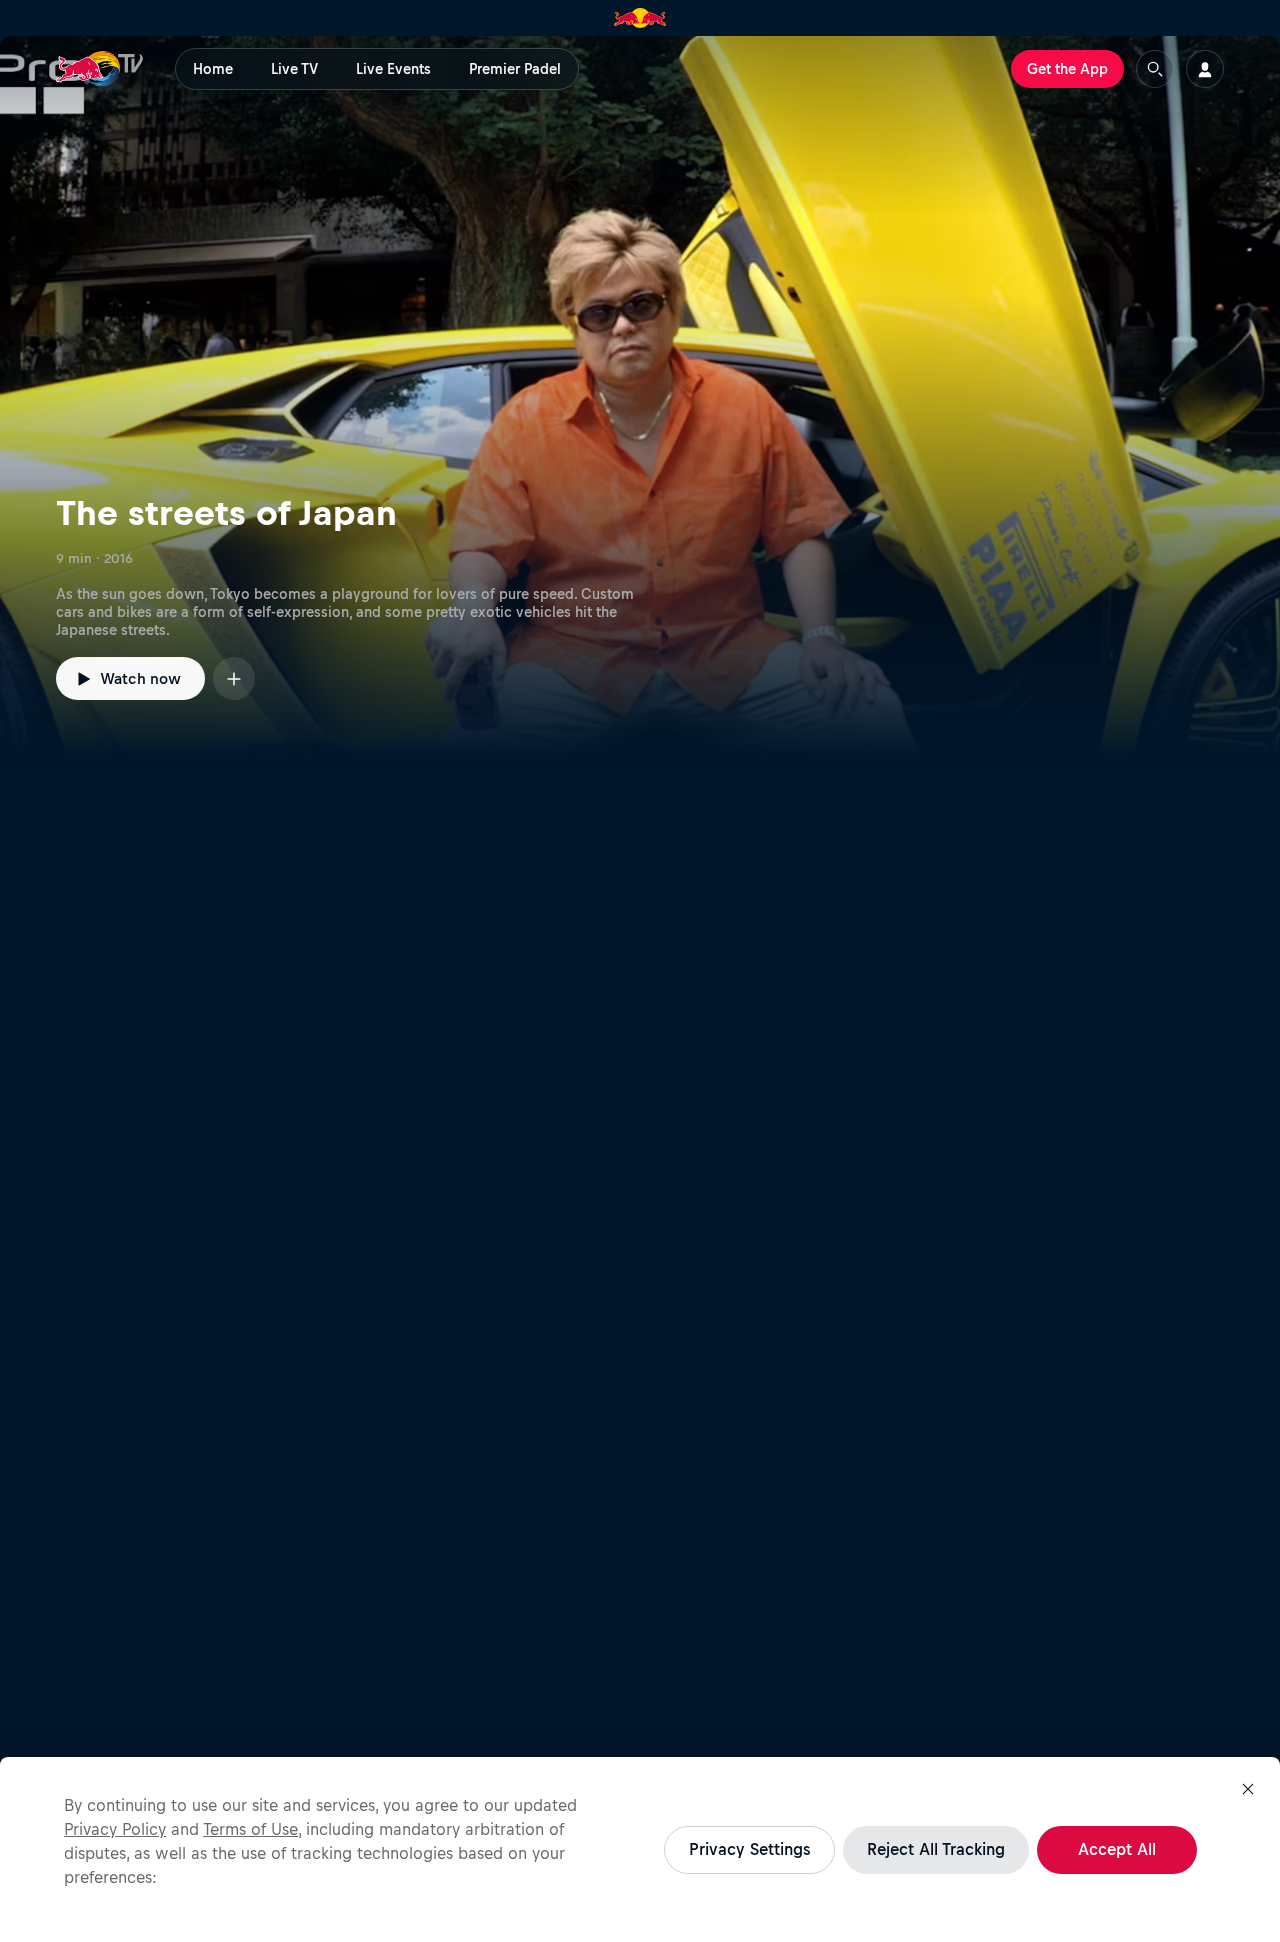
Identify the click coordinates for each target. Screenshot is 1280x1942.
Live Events (393, 69)
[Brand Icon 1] (640, 18)
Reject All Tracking (936, 1849)
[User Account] (1205, 69)
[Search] (1155, 69)
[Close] (1248, 1789)
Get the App (1067, 69)
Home (213, 69)
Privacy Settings (749, 1849)
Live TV (294, 69)
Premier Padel (515, 69)
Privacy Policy (115, 1829)
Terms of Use (250, 1829)
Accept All (1117, 1849)
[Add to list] (234, 678)
